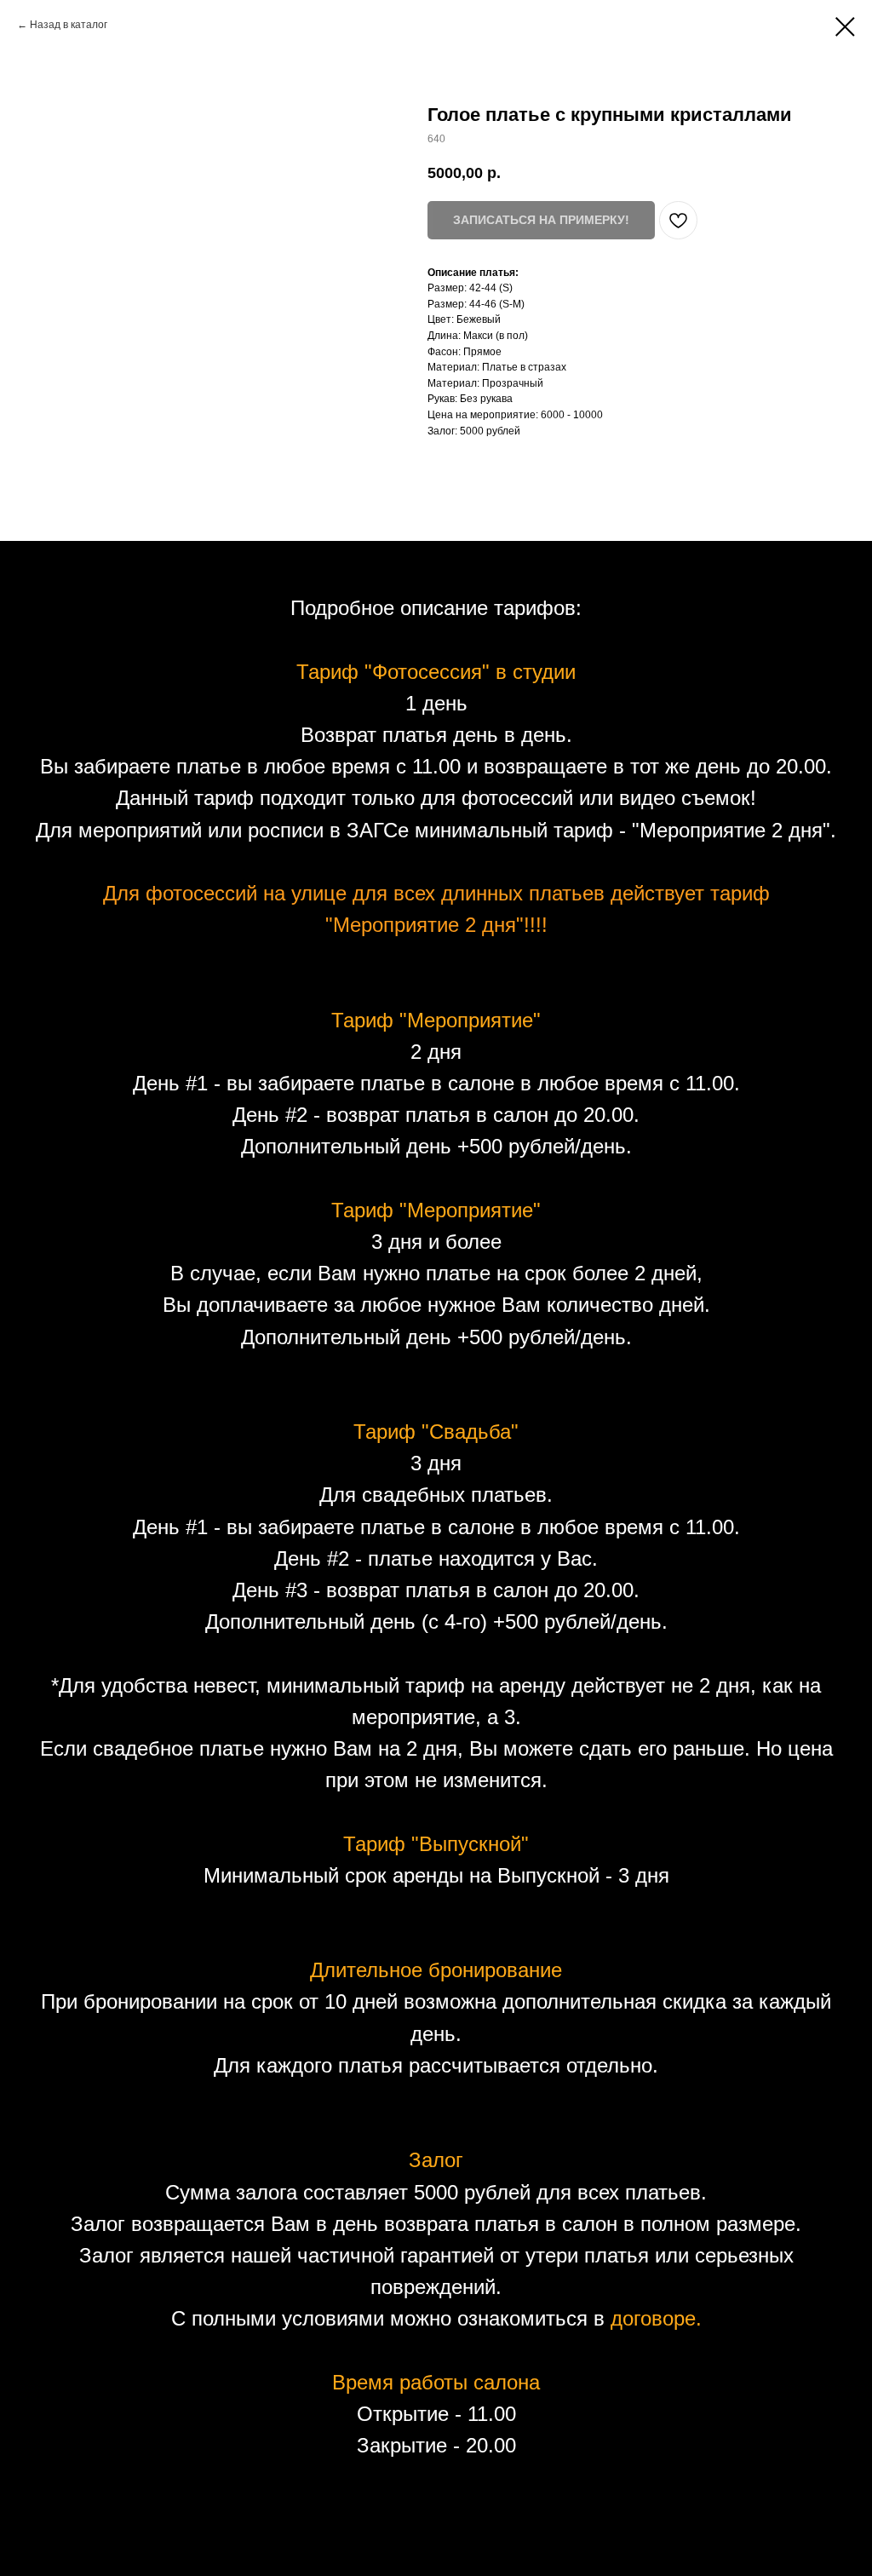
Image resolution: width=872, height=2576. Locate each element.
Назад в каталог (69, 25)
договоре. (656, 2318)
